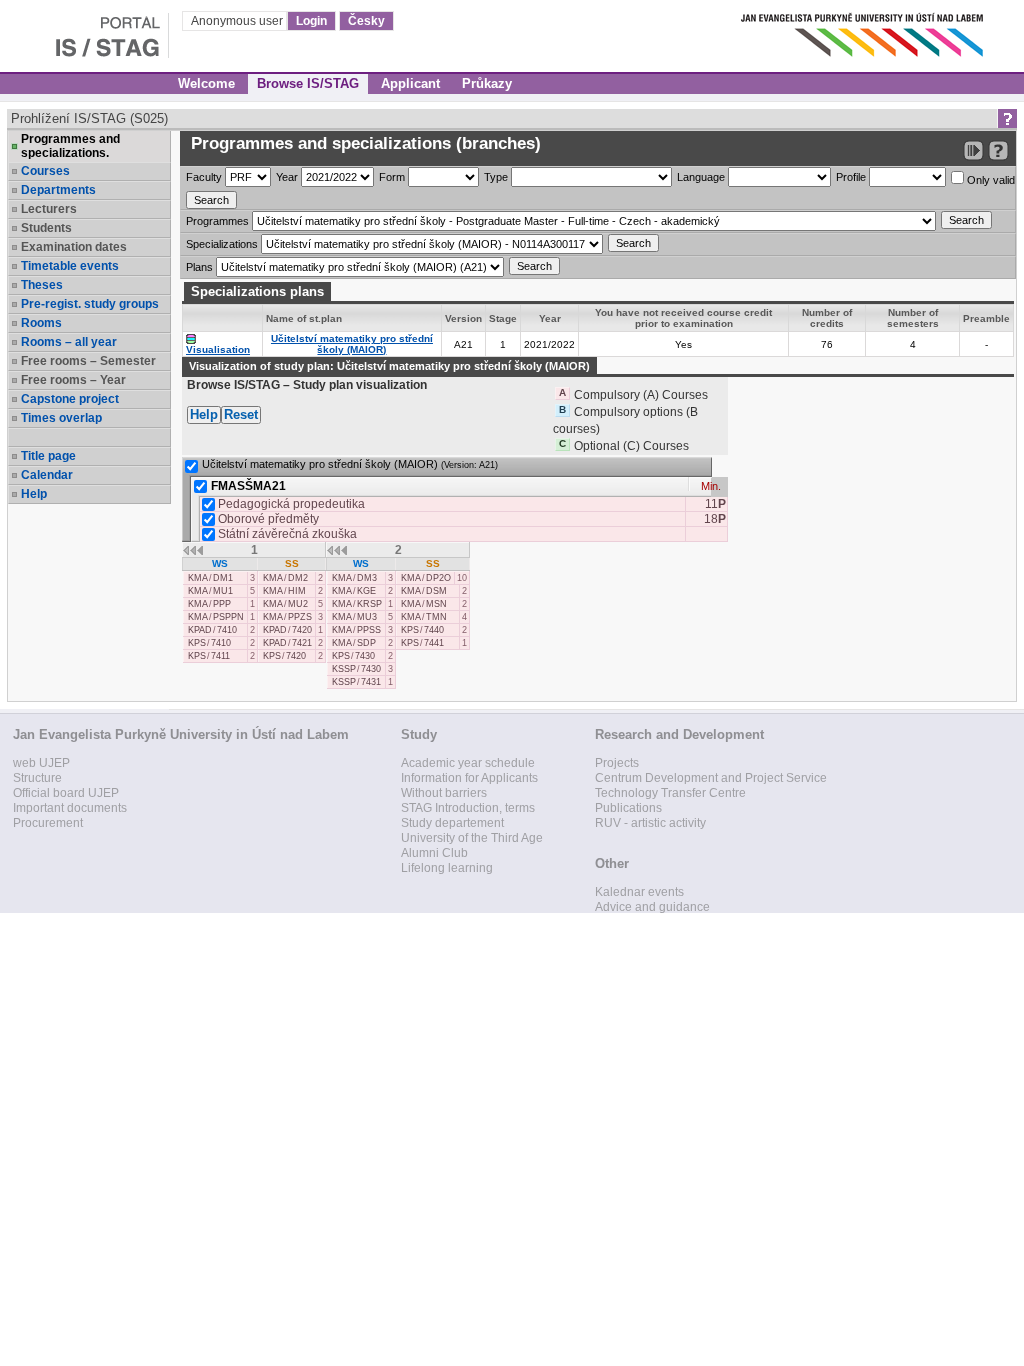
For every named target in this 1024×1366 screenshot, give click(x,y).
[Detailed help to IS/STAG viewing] (998, 150)
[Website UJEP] (864, 29)
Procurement (48, 823)
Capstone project (70, 399)
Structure (37, 778)
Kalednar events (639, 892)
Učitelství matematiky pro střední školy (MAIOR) (352, 344)
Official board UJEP (66, 793)
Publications (628, 808)
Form (392, 177)
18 (715, 519)
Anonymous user (238, 21)
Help (34, 494)
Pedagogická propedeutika (291, 504)
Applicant (410, 83)
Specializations (222, 244)
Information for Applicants (469, 778)
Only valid (989, 180)
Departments (58, 190)
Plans (199, 267)
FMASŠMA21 (248, 485)
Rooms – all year (69, 342)
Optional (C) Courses (631, 446)
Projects (617, 763)
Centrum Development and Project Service (711, 778)
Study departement (452, 823)
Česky (366, 21)
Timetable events (70, 266)
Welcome (206, 83)
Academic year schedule (468, 763)
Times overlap (61, 418)
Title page (48, 456)
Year (287, 177)
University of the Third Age (472, 838)
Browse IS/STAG (308, 83)
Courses (45, 171)
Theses (42, 285)
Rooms (41, 323)
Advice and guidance (652, 907)
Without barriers (444, 793)
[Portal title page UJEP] (84, 29)
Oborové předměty (268, 519)
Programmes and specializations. (70, 146)
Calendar (47, 475)
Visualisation (218, 349)
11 (715, 504)
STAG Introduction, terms (468, 808)
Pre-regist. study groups (90, 304)
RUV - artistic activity (650, 823)
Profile (851, 177)
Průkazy (487, 83)
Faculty (204, 177)
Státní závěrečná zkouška (287, 534)
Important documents (70, 808)
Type (496, 177)
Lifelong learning (447, 868)
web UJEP (41, 763)
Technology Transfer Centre (670, 793)
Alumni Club (434, 853)
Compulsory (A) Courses (641, 395)
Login (311, 21)
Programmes (217, 221)
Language (701, 177)
